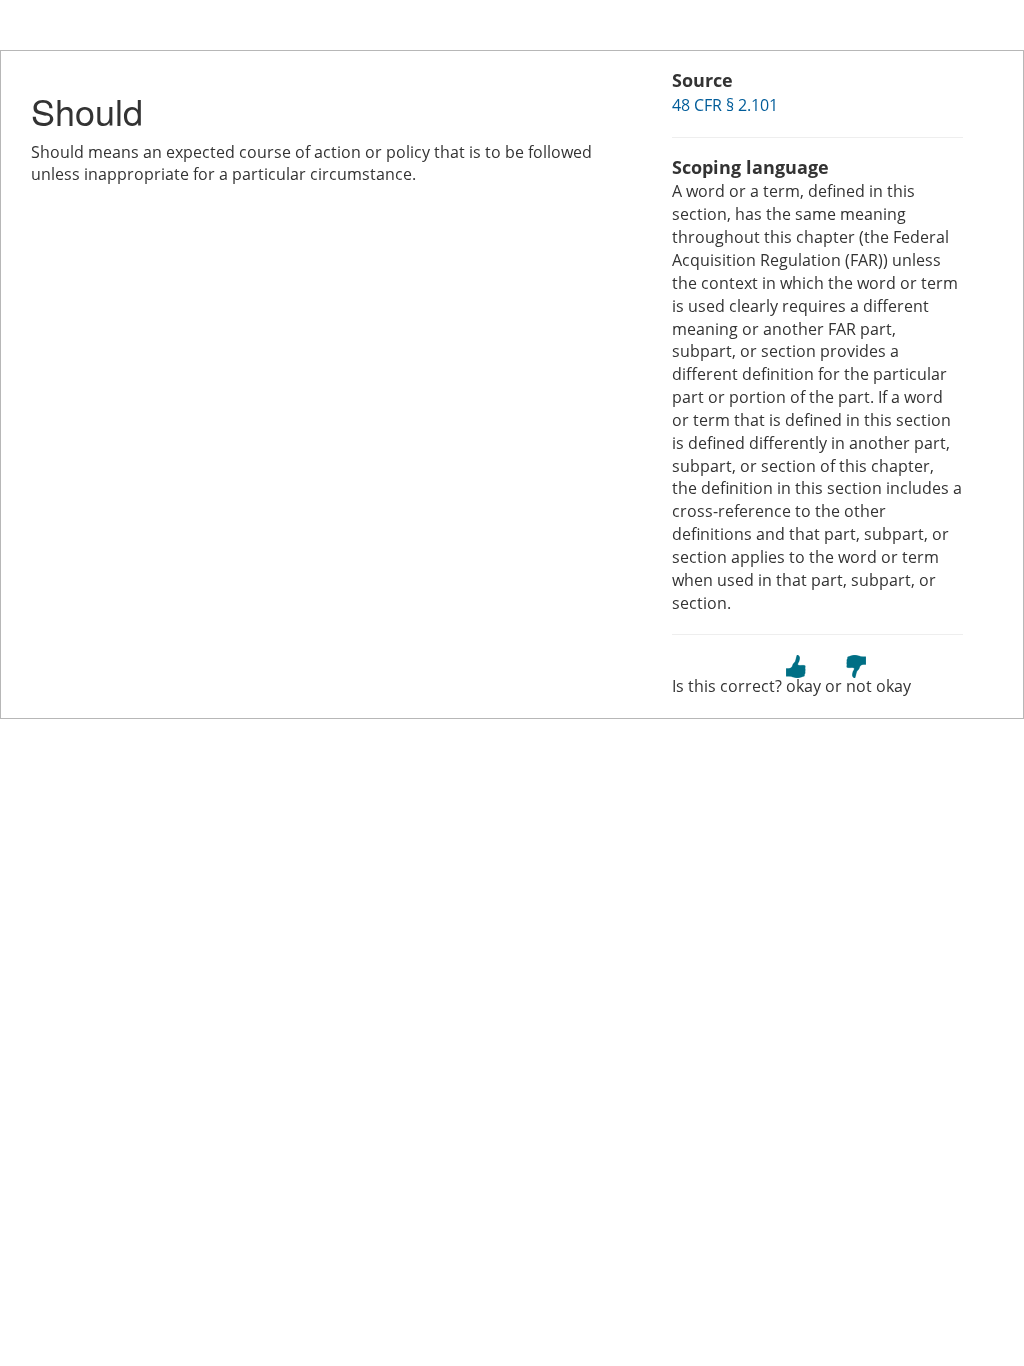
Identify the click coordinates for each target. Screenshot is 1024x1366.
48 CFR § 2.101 (725, 105)
